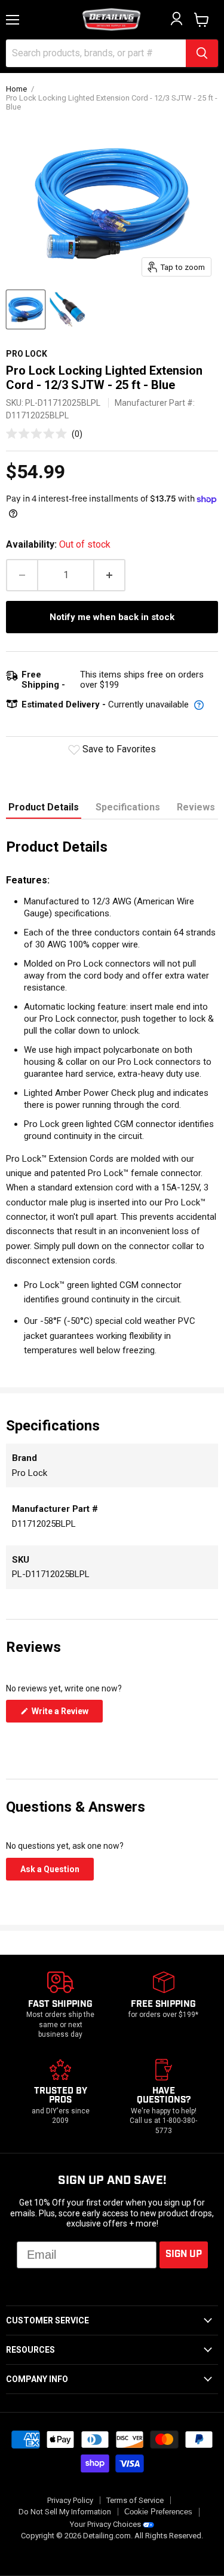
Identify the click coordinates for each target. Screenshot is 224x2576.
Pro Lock (27, 354)
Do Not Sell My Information (65, 2512)
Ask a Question (57, 1872)
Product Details (44, 807)
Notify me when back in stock (112, 617)
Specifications (128, 807)
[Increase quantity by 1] (110, 575)
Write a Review (66, 1714)
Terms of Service (135, 2500)
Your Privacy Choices (105, 2524)
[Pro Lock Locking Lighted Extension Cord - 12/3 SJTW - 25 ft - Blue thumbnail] (26, 309)
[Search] (202, 53)
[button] (44, 434)
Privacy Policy (70, 2500)
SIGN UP (184, 2254)
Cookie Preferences (158, 2512)
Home (16, 89)
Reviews (196, 807)
